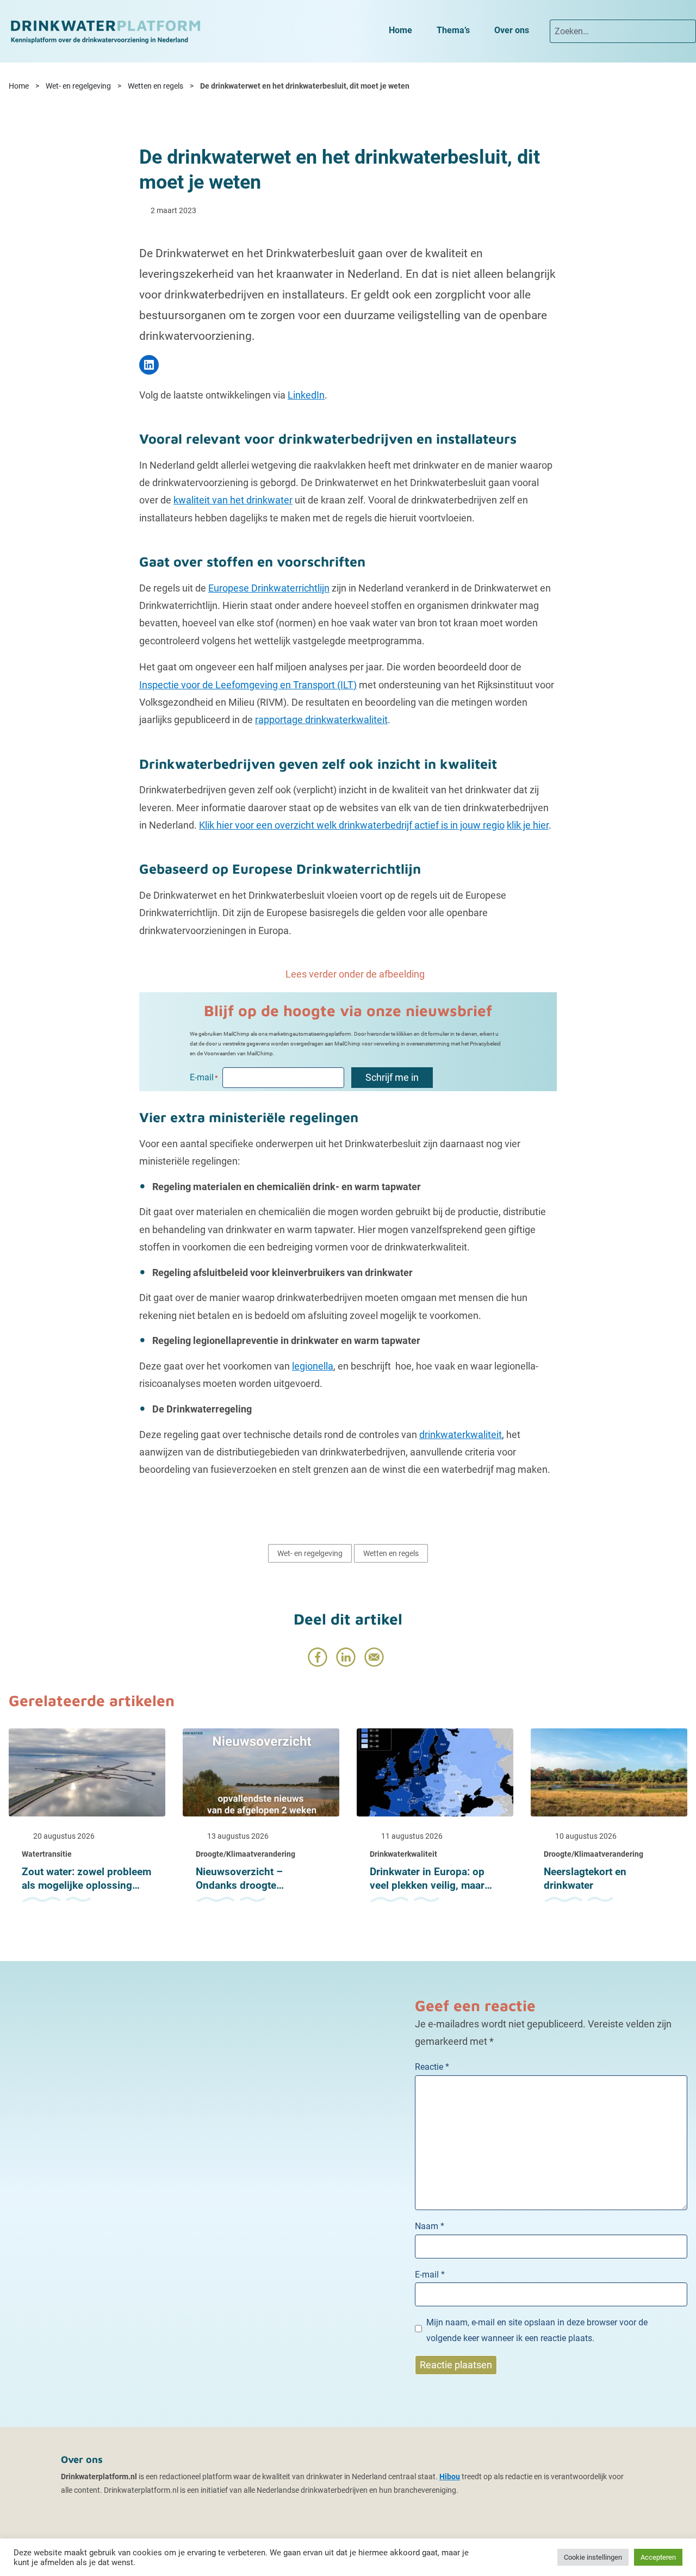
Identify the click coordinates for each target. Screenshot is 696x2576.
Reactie (432, 2067)
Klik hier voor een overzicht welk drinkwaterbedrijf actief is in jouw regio (352, 825)
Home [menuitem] (400, 30)
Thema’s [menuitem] (453, 30)
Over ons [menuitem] (512, 30)
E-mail (430, 2275)
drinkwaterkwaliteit (461, 1435)
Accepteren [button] (658, 2557)
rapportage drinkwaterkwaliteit (321, 720)
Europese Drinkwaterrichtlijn (269, 588)
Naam (430, 2226)
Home (19, 86)
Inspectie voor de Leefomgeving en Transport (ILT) (248, 685)
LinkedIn (306, 395)
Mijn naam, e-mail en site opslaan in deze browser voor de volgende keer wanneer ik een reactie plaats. (537, 2330)
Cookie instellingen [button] (593, 2557)
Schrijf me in (392, 1077)
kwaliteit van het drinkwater (233, 500)
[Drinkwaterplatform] (105, 31)
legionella (313, 1366)
